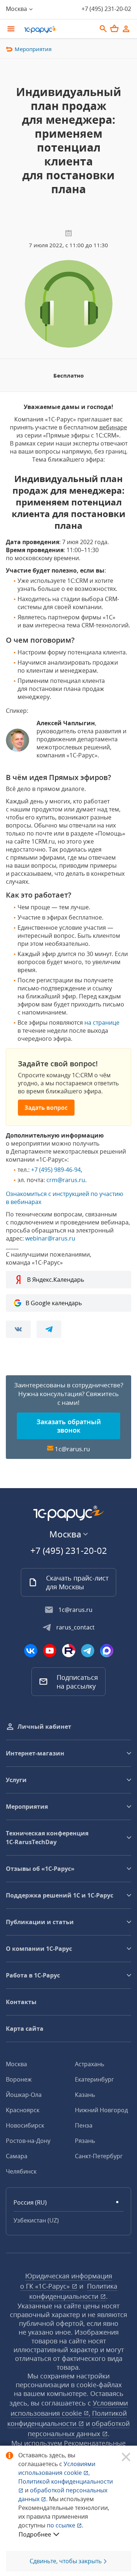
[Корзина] (114, 28)
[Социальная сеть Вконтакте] (31, 1651)
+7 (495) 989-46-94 (56, 1170)
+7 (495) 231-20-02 (106, 9)
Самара (17, 2156)
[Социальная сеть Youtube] (50, 1651)
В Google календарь (54, 1303)
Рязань (85, 2141)
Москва (16, 2064)
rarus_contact (75, 1627)
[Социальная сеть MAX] (107, 1651)
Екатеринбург (94, 2079)
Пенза (84, 2125)
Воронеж (19, 2079)
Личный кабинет (44, 1727)
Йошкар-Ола (24, 2095)
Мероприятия (33, 49)
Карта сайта (25, 2029)
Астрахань (90, 2064)
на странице (102, 1023)
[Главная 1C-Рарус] (58, 30)
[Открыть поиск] (103, 29)
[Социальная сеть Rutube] (69, 1651)
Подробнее (35, 2534)
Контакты (21, 2002)
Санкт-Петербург (99, 2156)
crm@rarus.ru (66, 1180)
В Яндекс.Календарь (56, 1280)
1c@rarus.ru (72, 1449)
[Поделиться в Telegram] (49, 1329)
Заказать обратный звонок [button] (69, 1426)
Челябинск (21, 2171)
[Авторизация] (126, 29)
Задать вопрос (46, 1108)
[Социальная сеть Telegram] (88, 1651)
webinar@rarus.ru (50, 1238)
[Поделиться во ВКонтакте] (18, 1329)
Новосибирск (25, 2125)
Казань (85, 2095)
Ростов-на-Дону (28, 2141)
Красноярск (23, 2110)
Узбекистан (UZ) (36, 2220)
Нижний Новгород (101, 2110)
